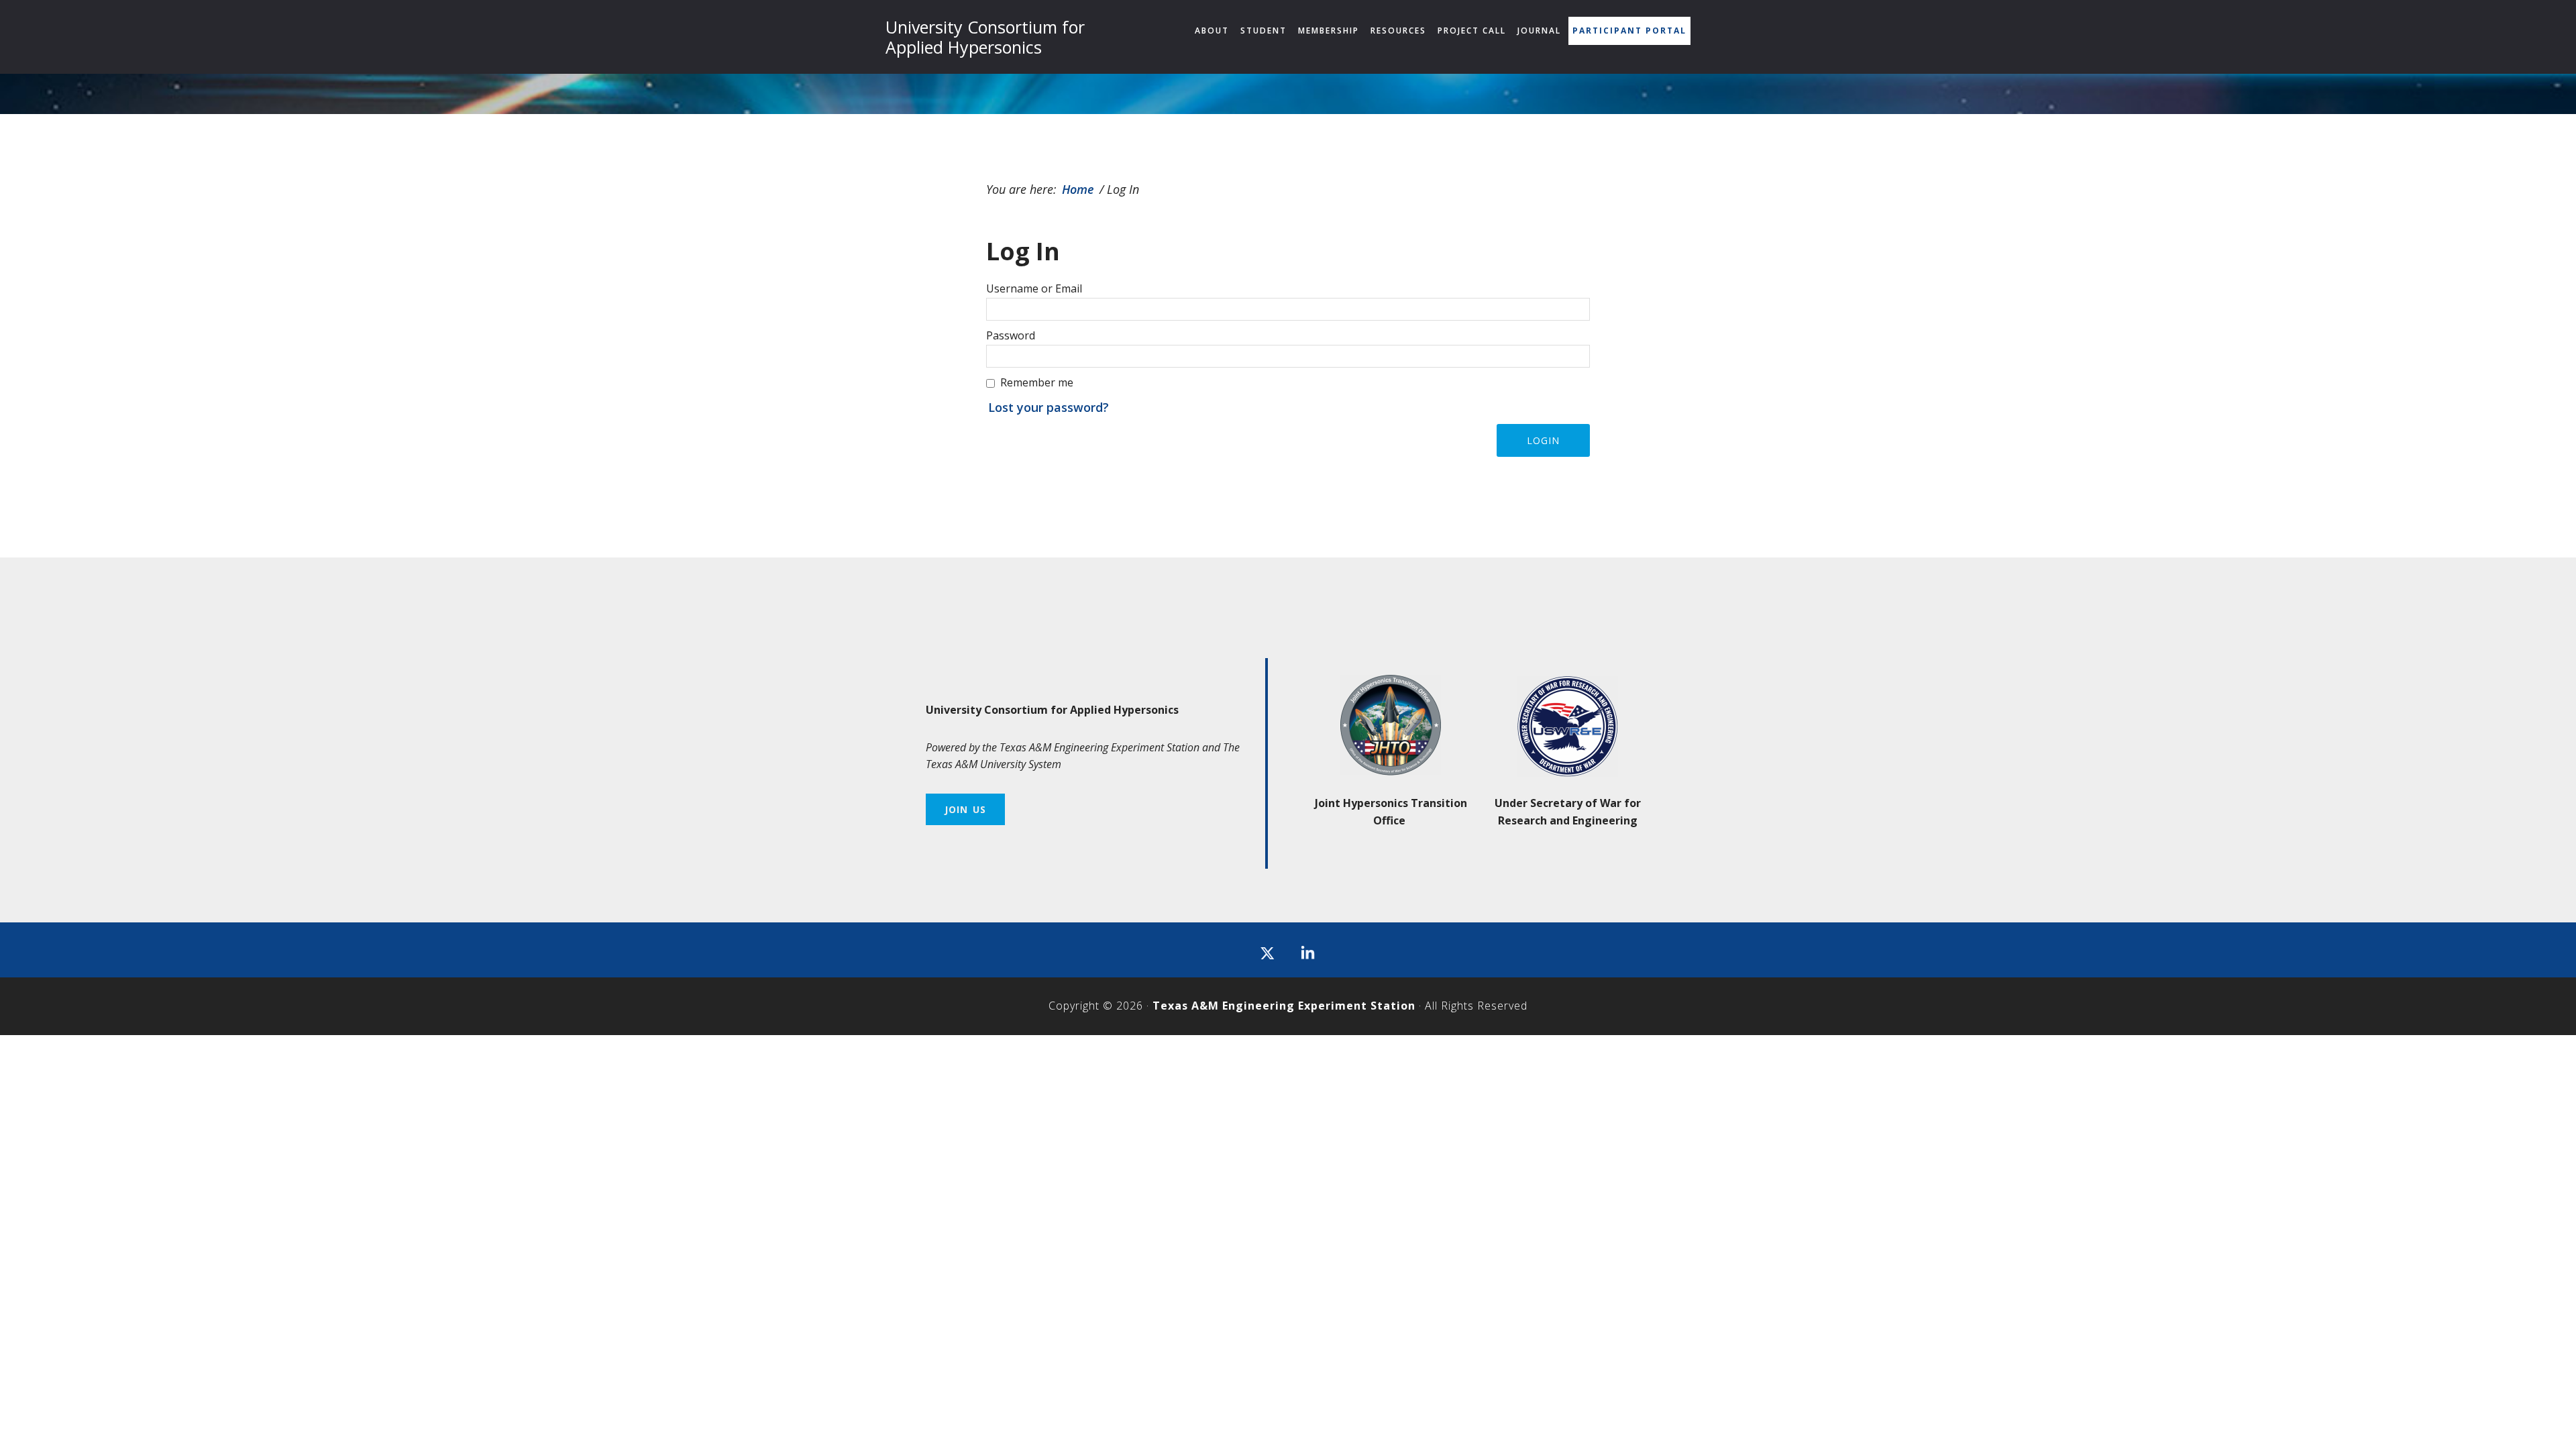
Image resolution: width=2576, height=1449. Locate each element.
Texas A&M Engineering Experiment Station (1284, 1006)
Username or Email (1034, 288)
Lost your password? (1049, 407)
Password (1011, 335)
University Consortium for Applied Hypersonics (985, 37)
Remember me (1037, 382)
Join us (965, 809)
